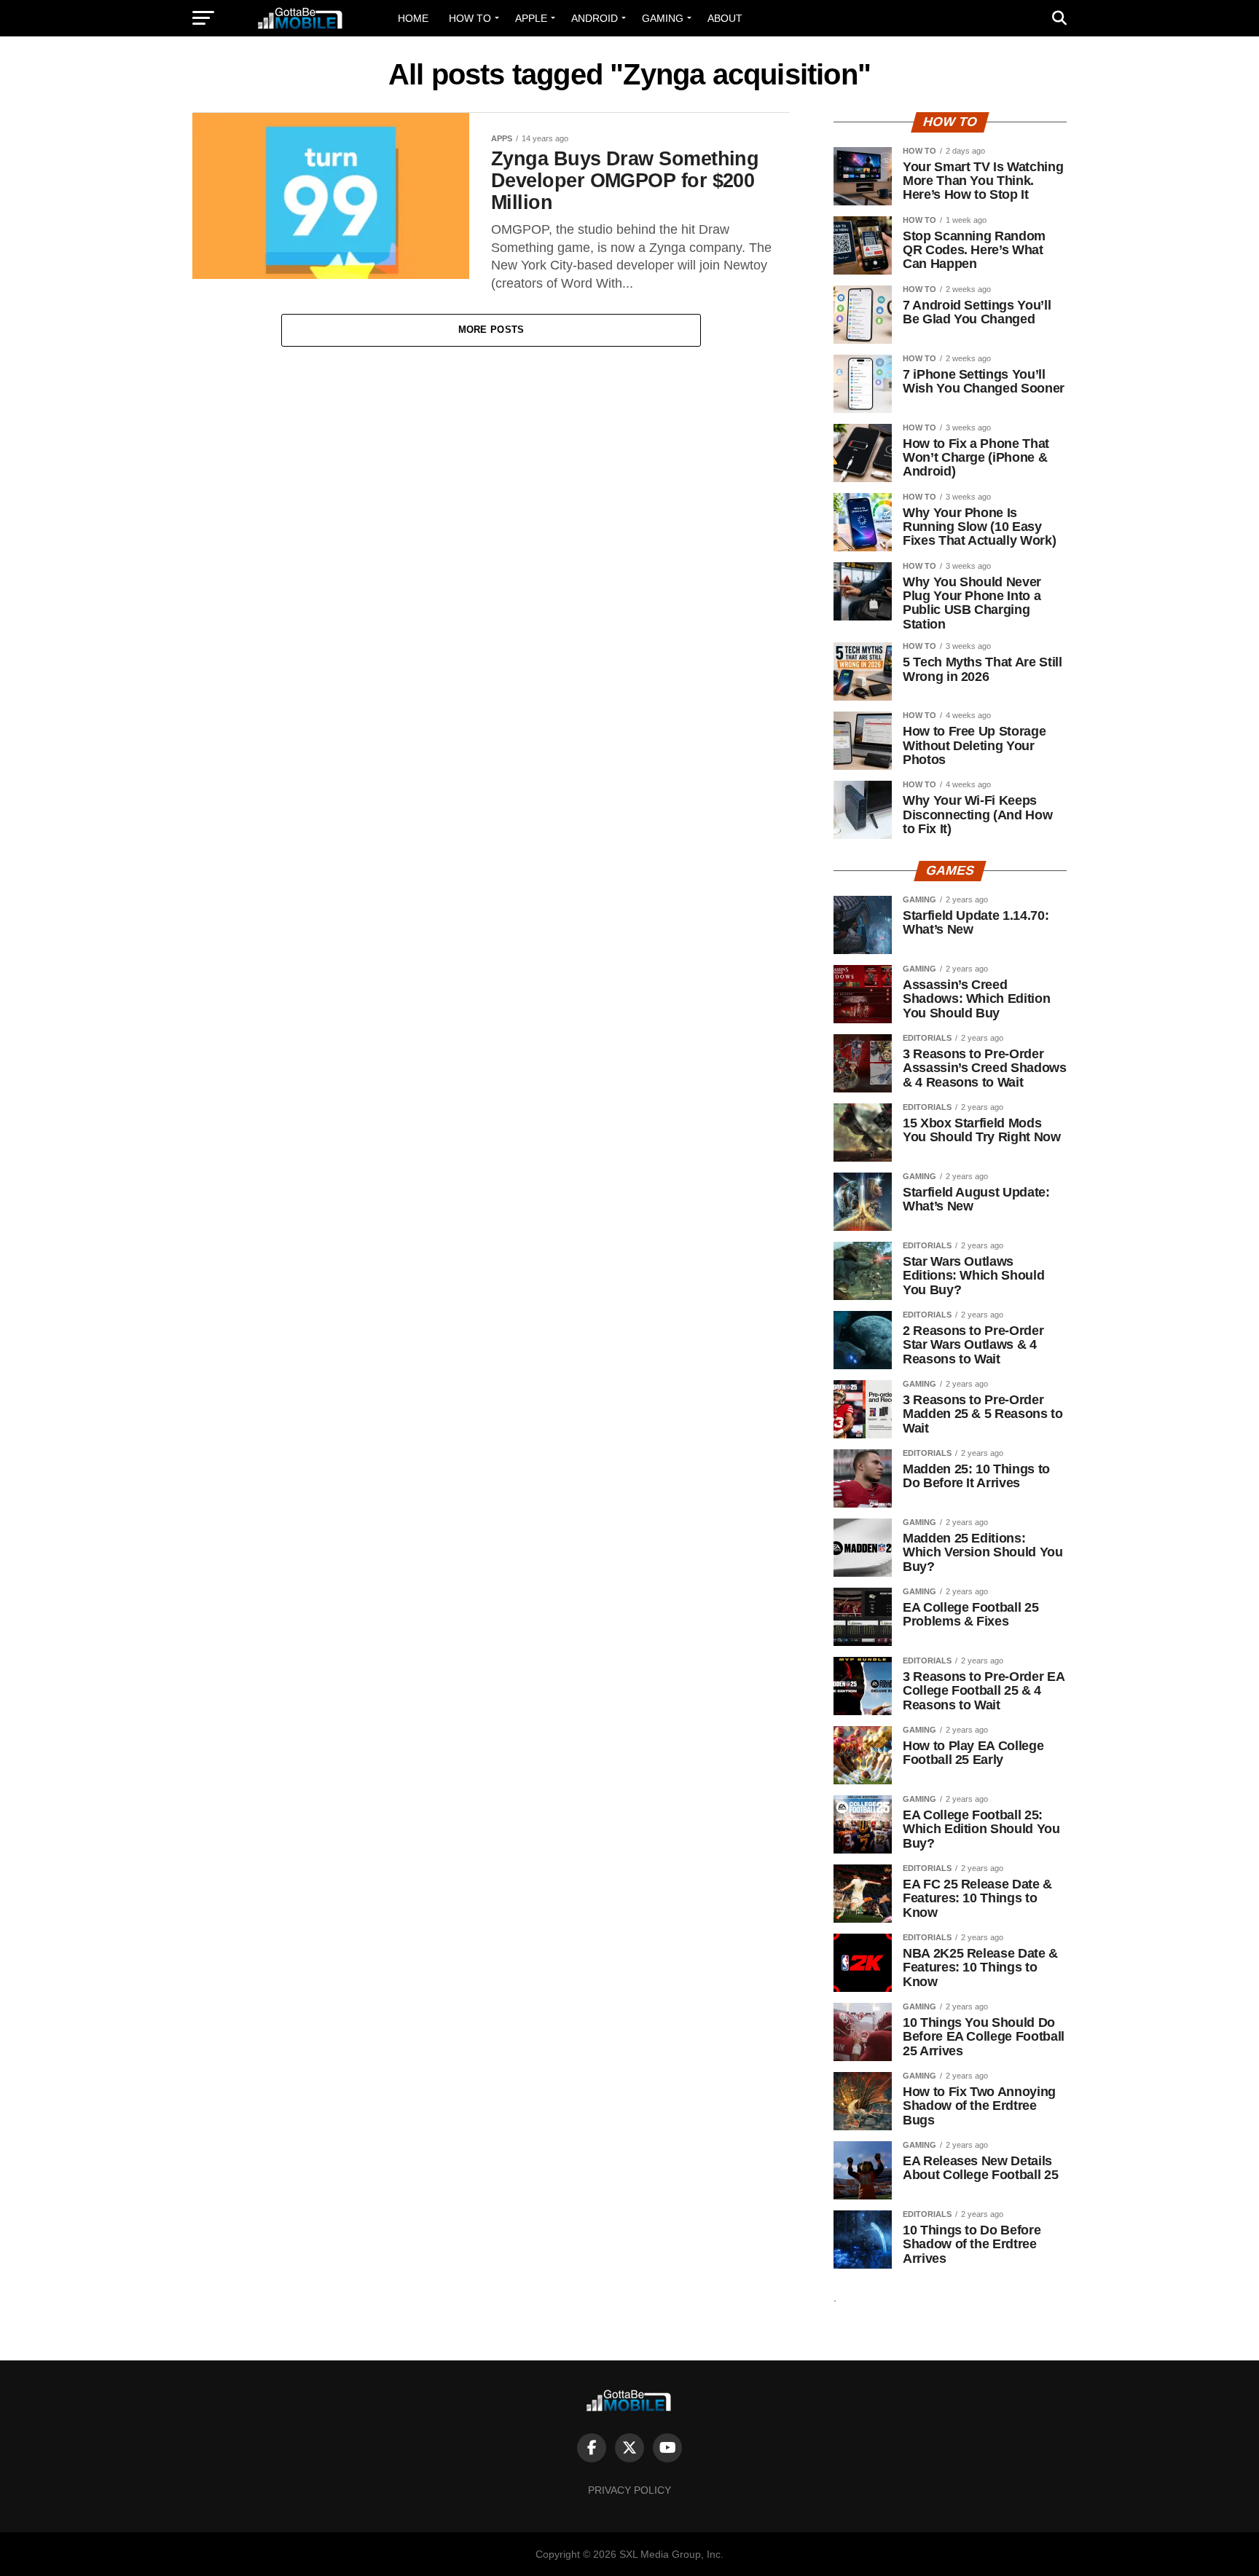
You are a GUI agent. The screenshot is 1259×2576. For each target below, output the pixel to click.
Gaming (663, 18)
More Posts (491, 330)
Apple (531, 18)
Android (595, 18)
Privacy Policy (629, 2490)
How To (470, 18)
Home (413, 18)
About (725, 18)
